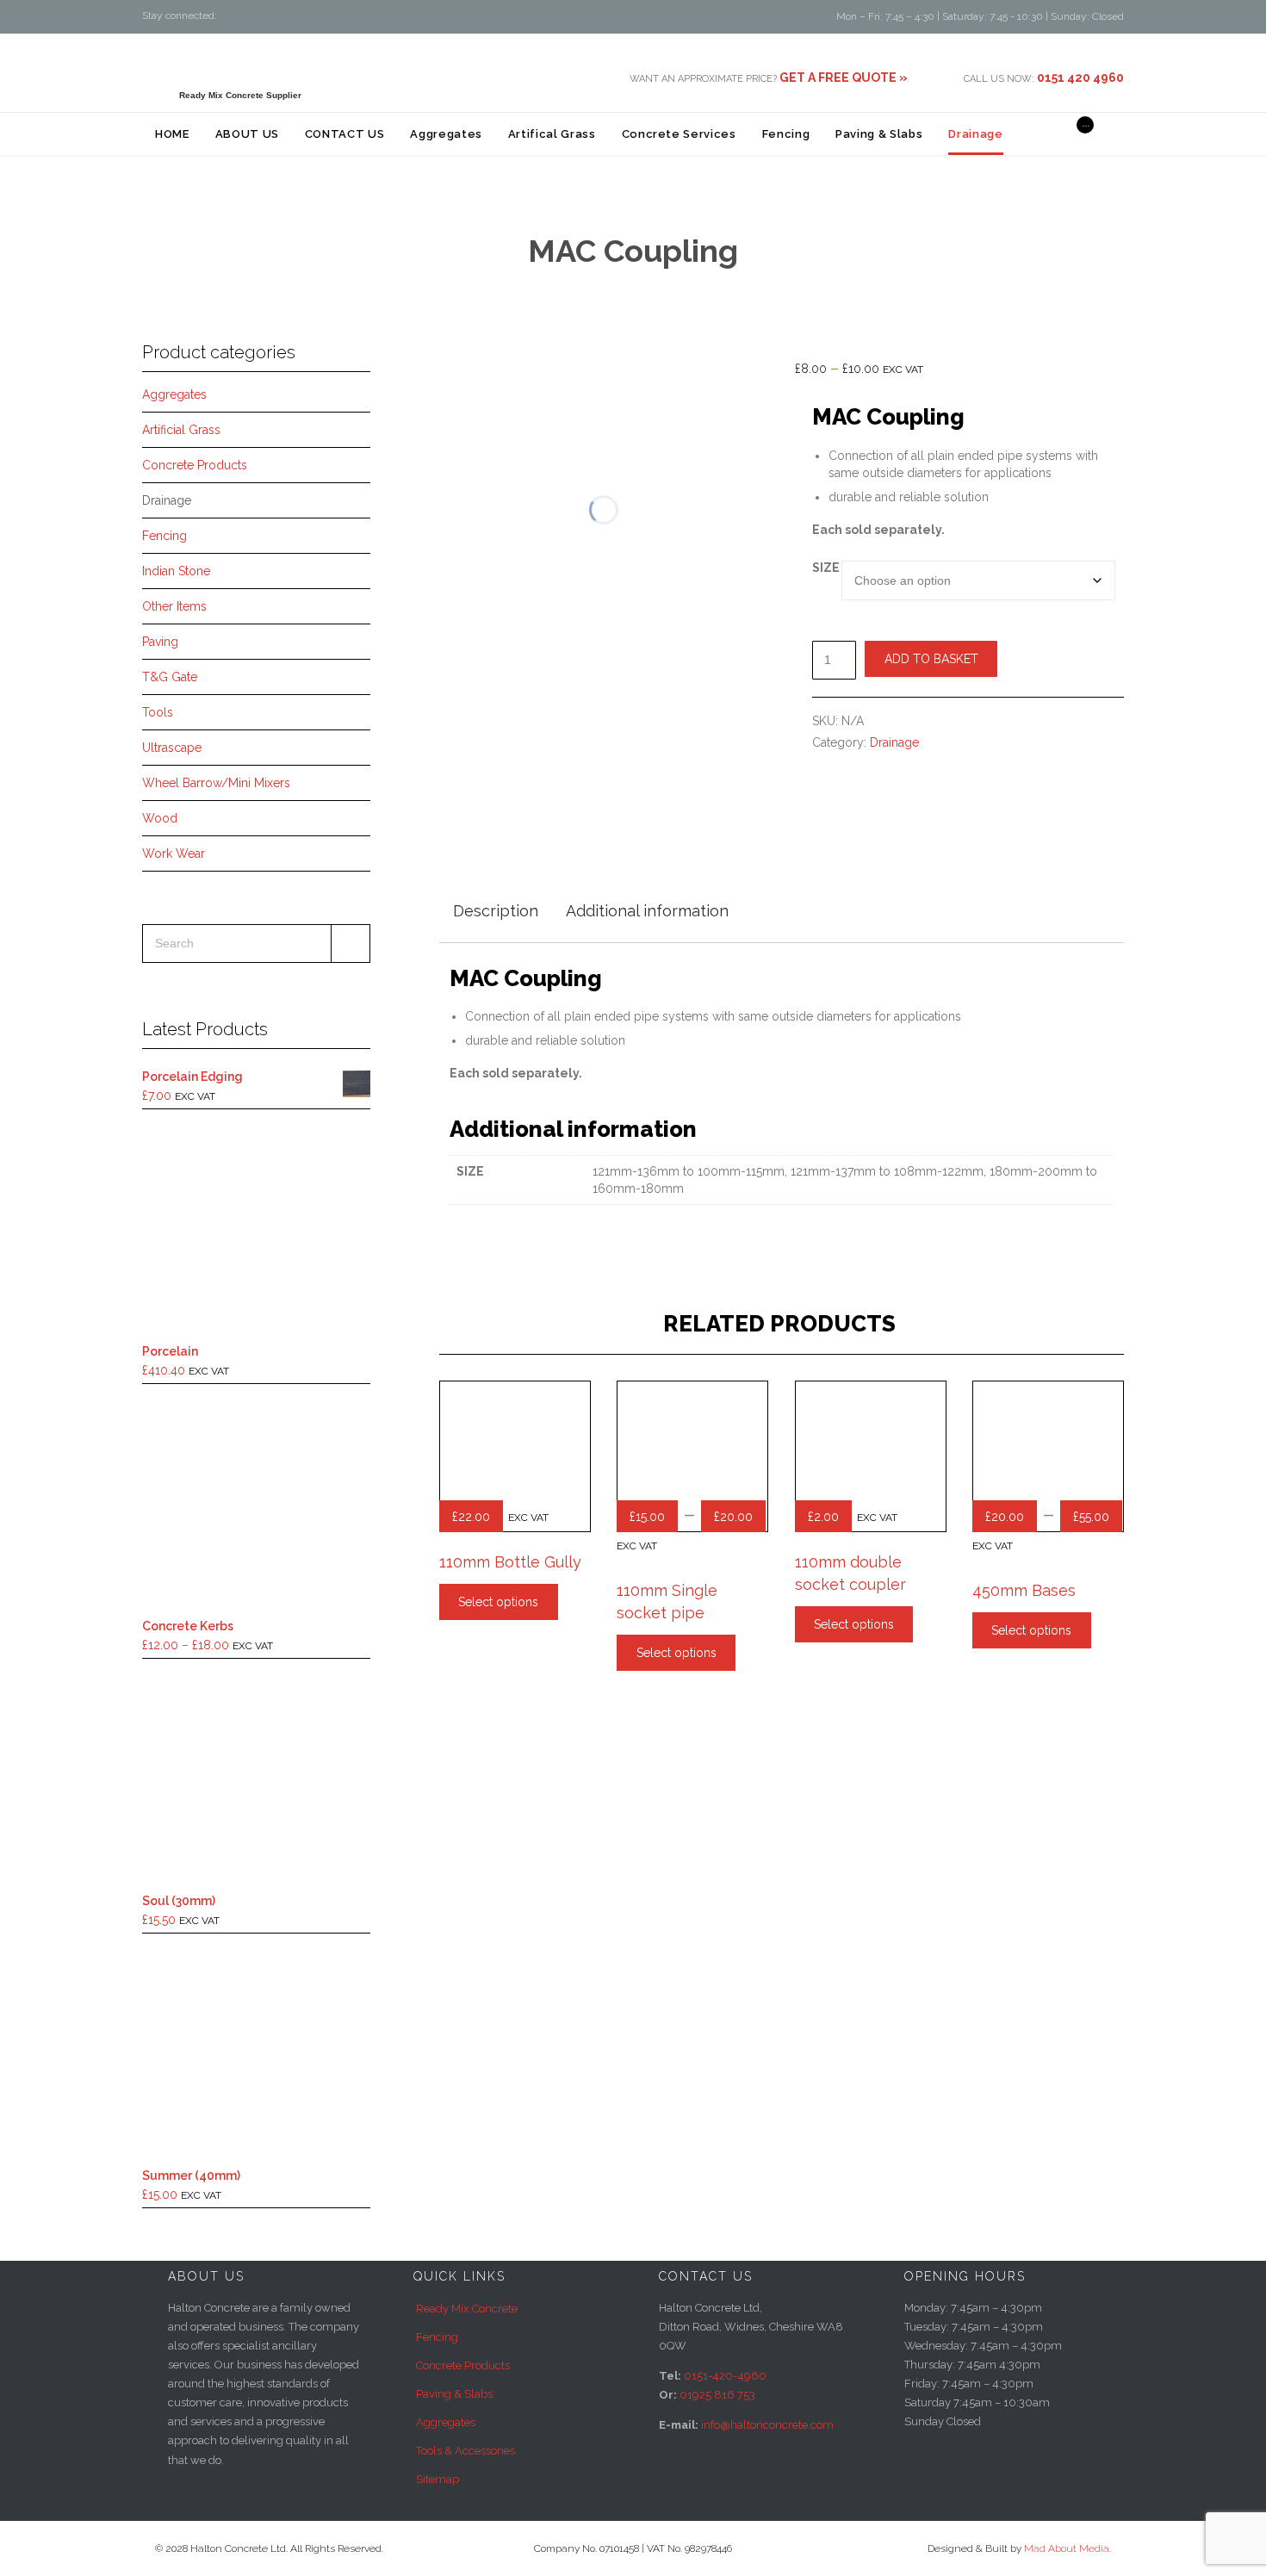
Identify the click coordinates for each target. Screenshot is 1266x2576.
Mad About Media (1067, 2548)
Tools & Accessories (465, 2451)
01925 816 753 (717, 2395)
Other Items (174, 606)
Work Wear (174, 853)
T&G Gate (170, 677)
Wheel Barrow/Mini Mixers (216, 783)
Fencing (164, 536)
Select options (498, 1602)
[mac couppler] (475, 735)
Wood (160, 818)
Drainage (167, 500)
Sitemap (438, 2479)
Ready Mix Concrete (467, 2309)
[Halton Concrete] (240, 65)
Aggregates (174, 394)
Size (826, 568)
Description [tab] (496, 911)
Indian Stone (176, 571)
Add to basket (931, 659)
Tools (158, 712)
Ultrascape (172, 748)
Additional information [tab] (647, 911)
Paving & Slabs (454, 2394)
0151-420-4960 (725, 2376)
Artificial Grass (181, 430)
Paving (160, 642)
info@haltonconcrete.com (767, 2425)
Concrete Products (195, 465)
